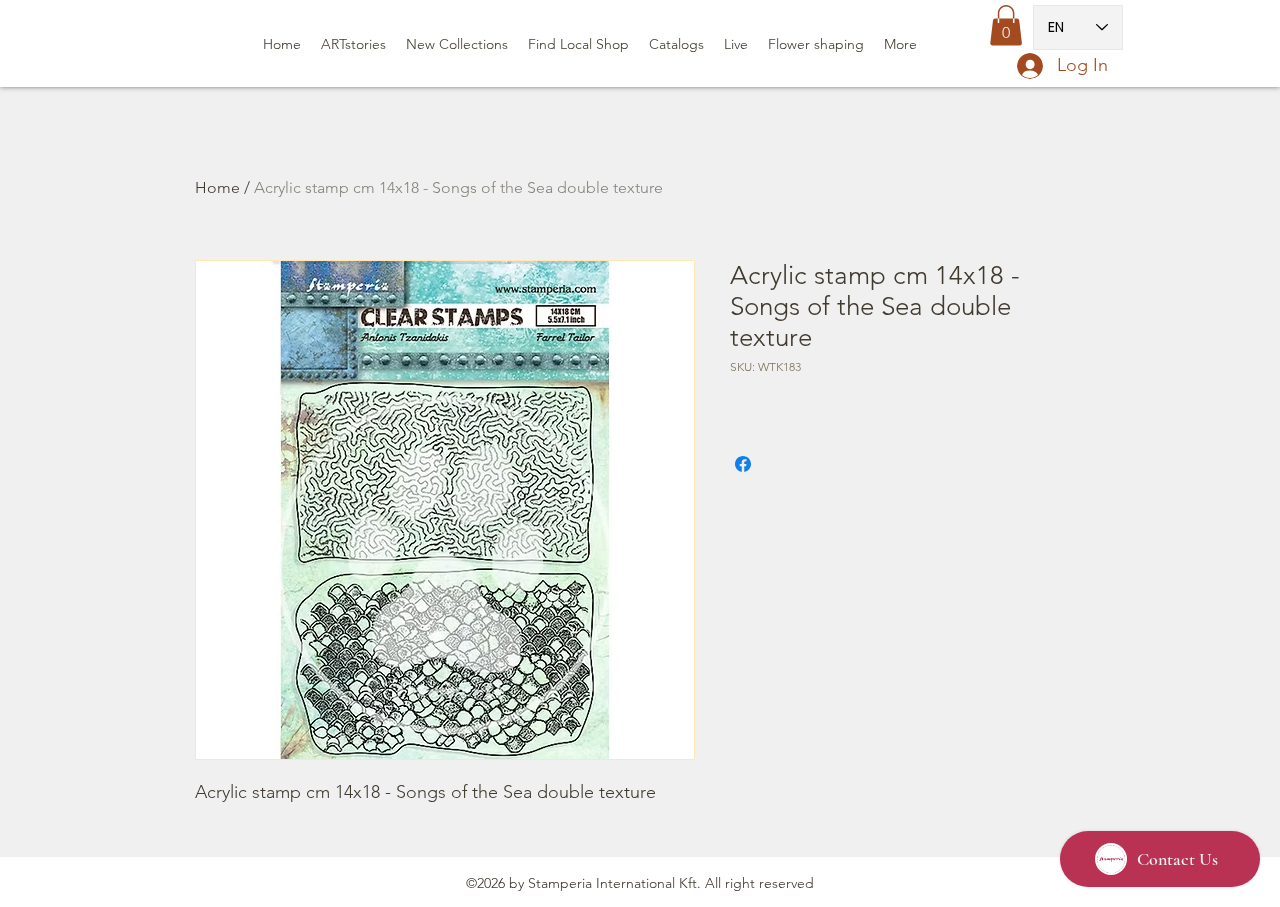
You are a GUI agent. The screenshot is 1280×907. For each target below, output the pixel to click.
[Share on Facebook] (743, 464)
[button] (1006, 25)
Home (217, 187)
